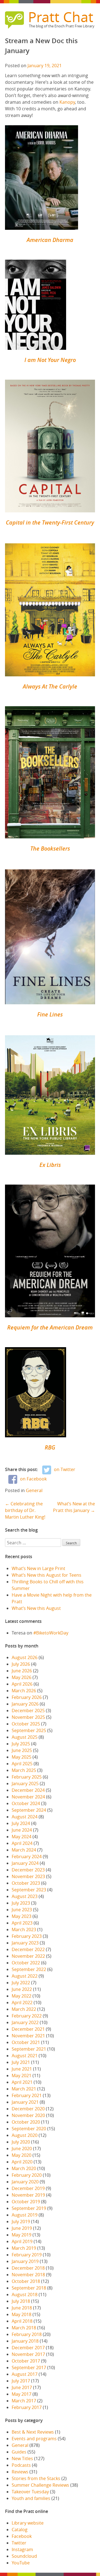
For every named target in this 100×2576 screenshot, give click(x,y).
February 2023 (27, 1936)
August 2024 (25, 1817)
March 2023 (24, 1930)
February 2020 (27, 2175)
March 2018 (24, 2328)
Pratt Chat (61, 17)
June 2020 (22, 2149)
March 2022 (24, 2009)
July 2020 (21, 2142)
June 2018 (22, 2308)
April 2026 (22, 1684)
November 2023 (28, 1876)
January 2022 (25, 2022)
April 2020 (22, 2162)
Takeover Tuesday (30, 2492)
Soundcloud (24, 2556)
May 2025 (22, 1757)
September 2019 (29, 2208)
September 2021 (29, 2049)
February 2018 (27, 2334)
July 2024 (21, 1823)
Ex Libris (50, 1165)
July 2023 (21, 1903)
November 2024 (28, 1797)
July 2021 (21, 2062)
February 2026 (27, 1697)
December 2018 (28, 2268)
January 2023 (25, 1943)
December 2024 (28, 1790)
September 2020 (29, 2129)
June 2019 (22, 2228)
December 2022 (28, 1949)
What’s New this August (36, 1608)
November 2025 (28, 1717)
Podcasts (21, 2465)
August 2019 (25, 2215)
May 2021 (22, 2076)
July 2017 (21, 2381)
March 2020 (24, 2168)
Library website (28, 2523)
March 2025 (24, 1770)
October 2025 (26, 1724)
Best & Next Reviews (33, 2432)
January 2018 (25, 2341)
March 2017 (24, 2401)
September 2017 (29, 2368)
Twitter (19, 2543)
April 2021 (22, 2082)
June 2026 (22, 1671)
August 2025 (25, 1737)
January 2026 (25, 1704)
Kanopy (67, 102)
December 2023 (28, 1870)
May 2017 (22, 2394)
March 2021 (24, 2089)
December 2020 (28, 2109)
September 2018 (29, 2288)
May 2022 (22, 1996)
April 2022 (22, 2003)
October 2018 (26, 2281)
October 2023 (26, 1883)
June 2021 (22, 2069)
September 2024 (29, 1810)
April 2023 (22, 1923)
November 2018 (28, 2275)
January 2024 (25, 1863)
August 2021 (25, 2056)
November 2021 (28, 2036)
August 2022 (25, 1976)
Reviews (20, 2472)
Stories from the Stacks (36, 2478)
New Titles (22, 2458)
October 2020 (26, 2122)
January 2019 (25, 2261)
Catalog (20, 2530)
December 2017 (28, 2348)
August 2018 (25, 2295)
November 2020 (28, 2115)
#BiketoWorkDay (51, 1633)
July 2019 (21, 2222)
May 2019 (22, 2235)
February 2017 (27, 2407)
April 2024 (22, 1843)
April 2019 (22, 2241)
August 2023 (25, 1896)
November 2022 (28, 1956)
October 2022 (26, 1963)
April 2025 (22, 1764)
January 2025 (25, 1784)
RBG (50, 1447)
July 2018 (21, 2301)
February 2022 (27, 2016)
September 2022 (29, 1969)
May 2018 (22, 2314)
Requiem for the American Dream (50, 1327)
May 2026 (22, 1677)
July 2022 (21, 1983)
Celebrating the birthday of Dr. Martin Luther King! (25, 1510)
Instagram (22, 2549)
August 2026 (25, 1657)
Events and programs (34, 2439)
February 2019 (27, 2255)
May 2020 (22, 2155)
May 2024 (22, 1837)
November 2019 (28, 2195)
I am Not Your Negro (50, 360)
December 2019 (28, 2188)
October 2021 (26, 2042)
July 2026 (21, 1664)
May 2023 (22, 1916)
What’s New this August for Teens (47, 1575)
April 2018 (22, 2321)
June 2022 (22, 1989)
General (34, 1490)
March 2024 (24, 1850)
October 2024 (26, 1803)
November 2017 (28, 2354)
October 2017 (26, 2361)
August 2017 (25, 2374)
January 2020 (25, 2182)
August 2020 (25, 2135)
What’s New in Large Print (38, 1568)
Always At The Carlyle (50, 686)
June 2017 (22, 2387)
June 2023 (22, 1910)
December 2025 (28, 1711)
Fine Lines (50, 1014)
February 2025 (27, 1777)
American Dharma (50, 240)
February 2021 (27, 2095)
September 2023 (29, 1890)
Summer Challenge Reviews (40, 2485)
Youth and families (31, 2498)
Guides (19, 2452)
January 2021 (25, 2102)
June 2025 (22, 1750)
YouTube (21, 2563)
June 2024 (22, 1830)
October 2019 (26, 2202)
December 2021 (28, 2029)
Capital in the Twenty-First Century (50, 522)
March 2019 (24, 2248)
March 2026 (24, 1691)
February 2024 (27, 1857)
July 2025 (21, 1744)
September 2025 (29, 1730)
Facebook (22, 2536)
